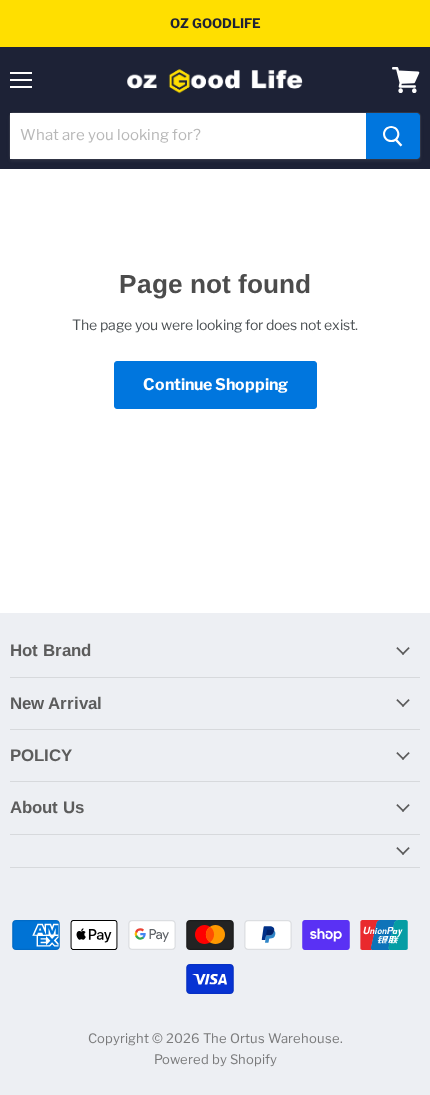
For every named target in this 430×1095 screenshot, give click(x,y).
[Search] (393, 136)
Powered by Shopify (215, 1059)
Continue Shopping (215, 384)
